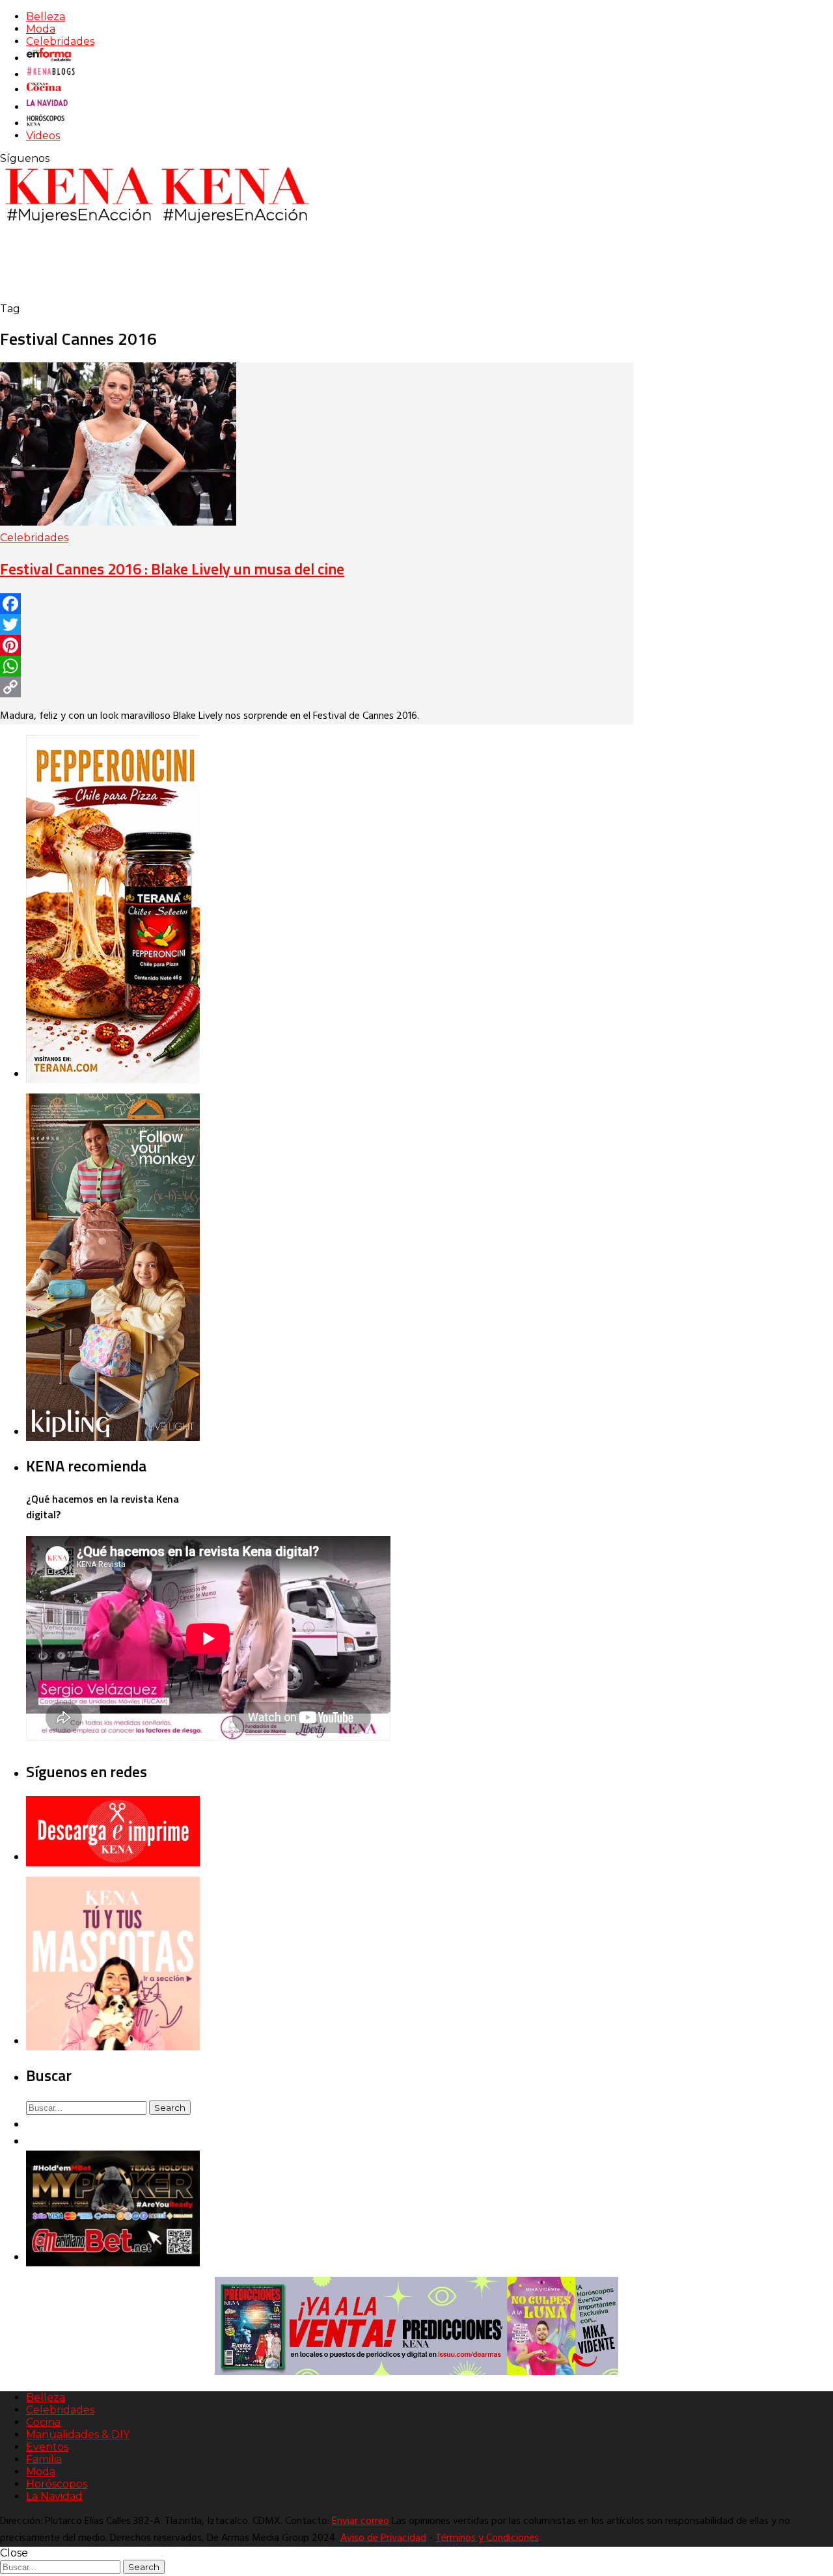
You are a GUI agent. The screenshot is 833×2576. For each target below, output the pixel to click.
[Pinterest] (317, 645)
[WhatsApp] (317, 666)
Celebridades (60, 41)
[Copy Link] (317, 687)
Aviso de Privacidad (383, 2538)
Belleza (46, 17)
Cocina (43, 2422)
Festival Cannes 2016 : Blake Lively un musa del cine (172, 569)
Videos (43, 136)
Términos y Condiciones (487, 2538)
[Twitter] (317, 624)
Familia (44, 2459)
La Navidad (54, 2496)
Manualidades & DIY (78, 2435)
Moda (41, 29)
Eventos (47, 2447)
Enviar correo (361, 2521)
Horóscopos (57, 2484)
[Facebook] (317, 604)
